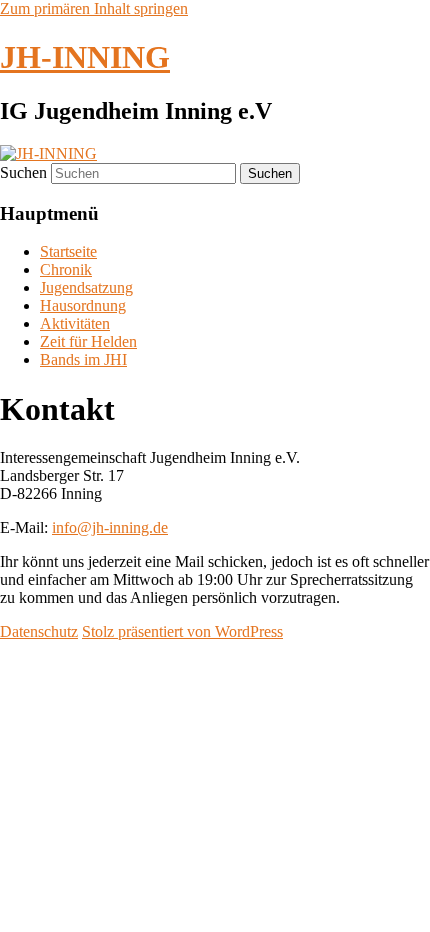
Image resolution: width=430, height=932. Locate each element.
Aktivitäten (75, 323)
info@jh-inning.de (110, 527)
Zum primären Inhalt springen (94, 8)
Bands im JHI (83, 359)
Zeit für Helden (88, 341)
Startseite (68, 251)
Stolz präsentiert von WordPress (182, 631)
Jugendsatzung (86, 287)
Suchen (23, 172)
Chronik (66, 269)
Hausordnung (83, 305)
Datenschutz (39, 631)
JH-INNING (85, 57)
